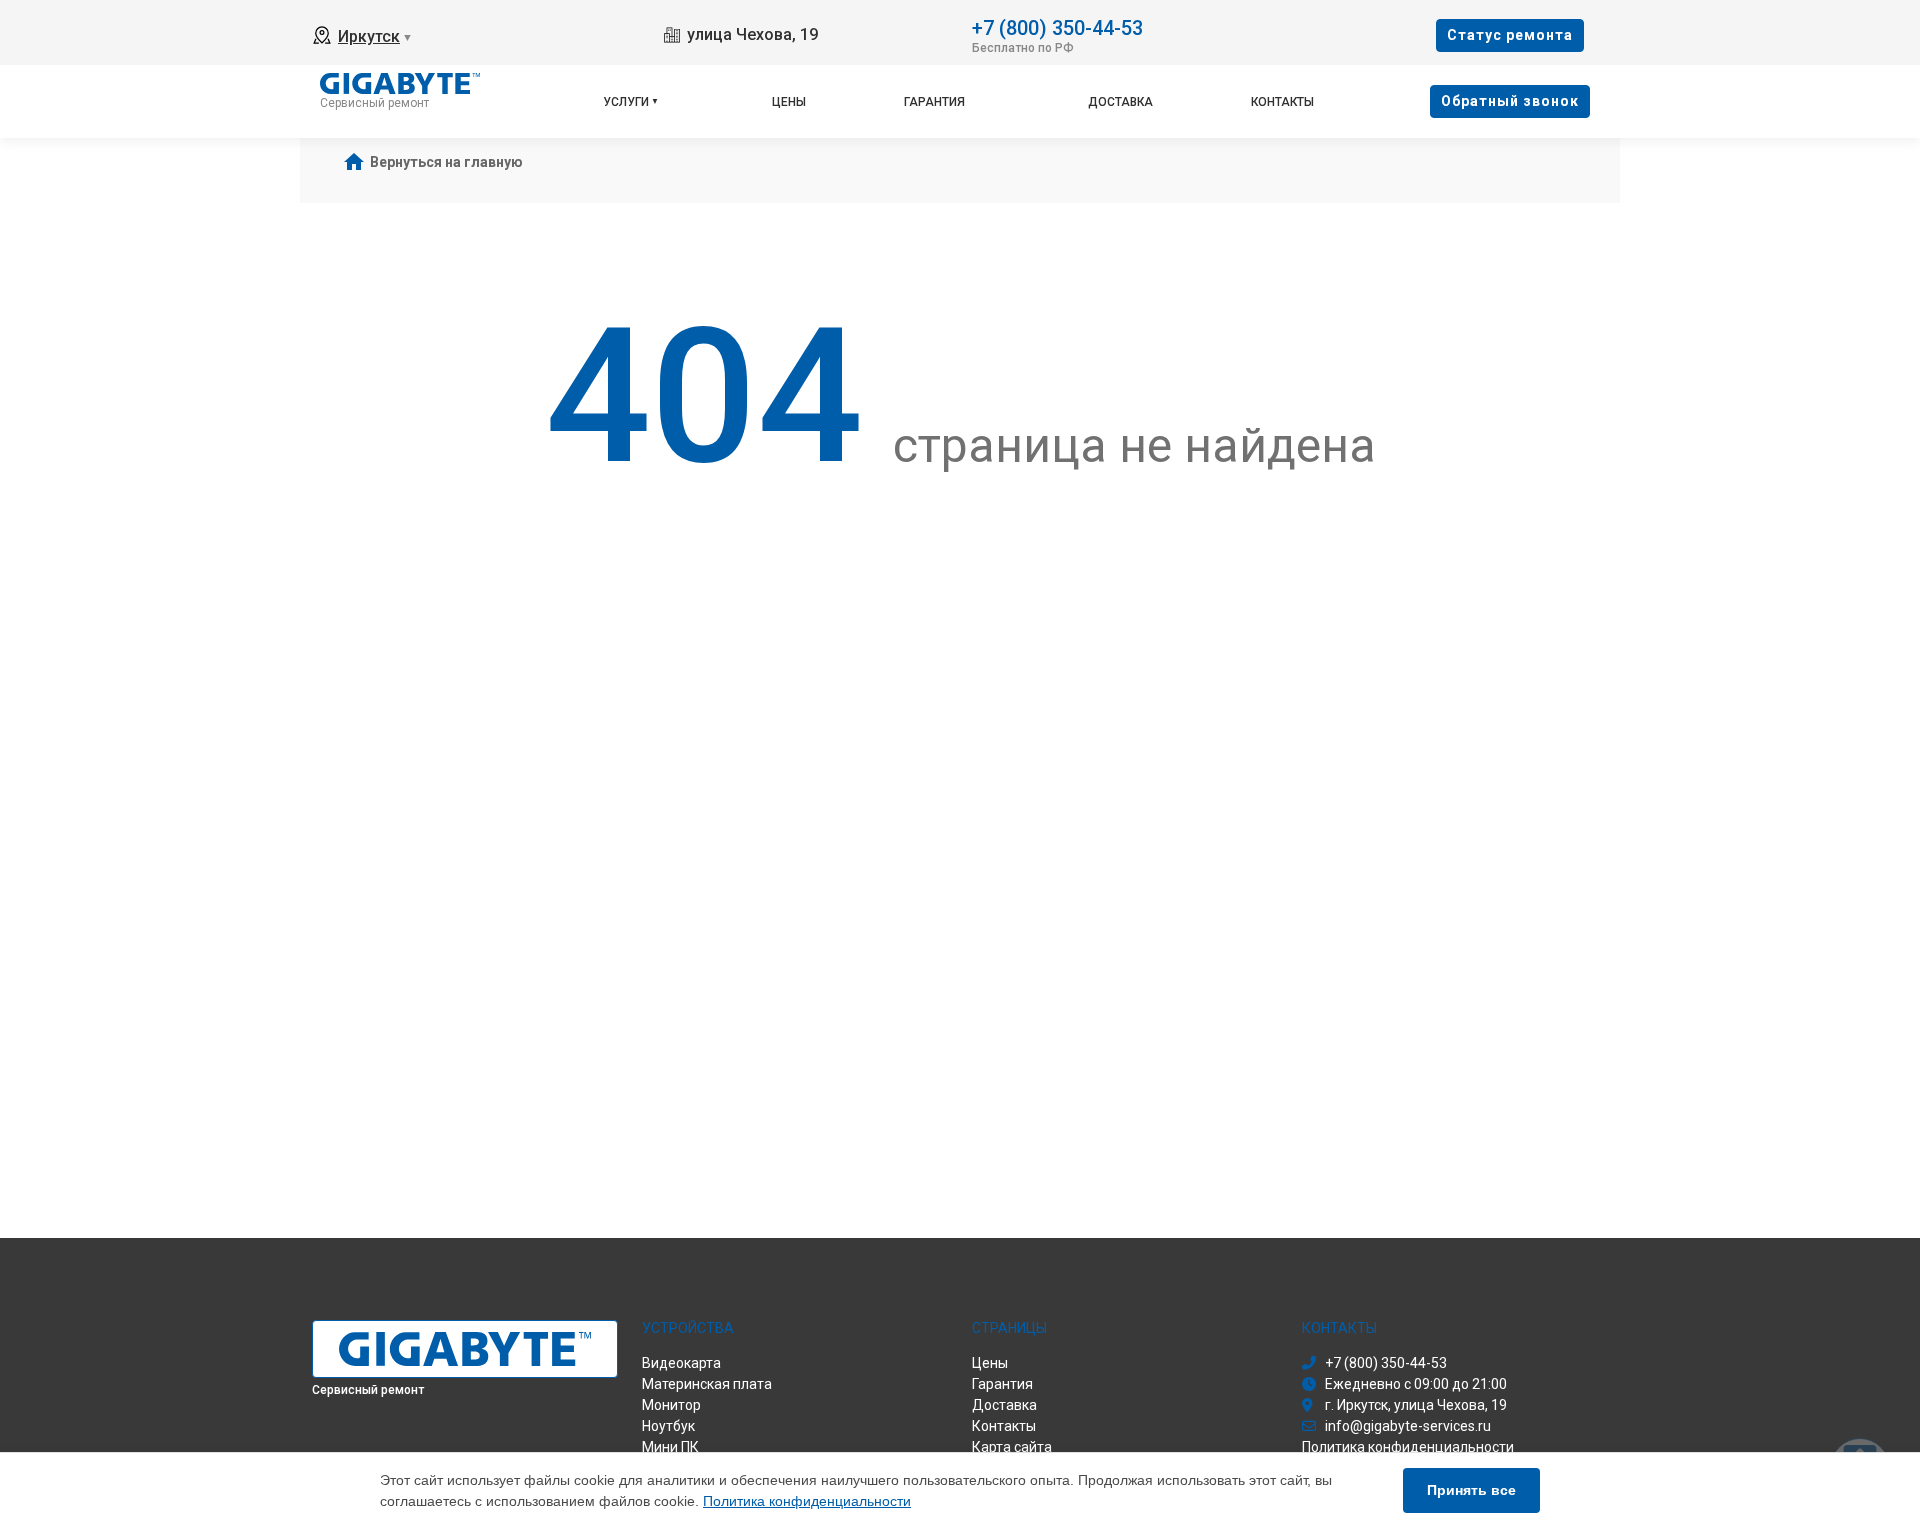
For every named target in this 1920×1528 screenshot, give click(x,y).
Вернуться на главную (446, 162)
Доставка (1120, 102)
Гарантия (934, 102)
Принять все (1471, 1490)
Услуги (626, 102)
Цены (789, 102)
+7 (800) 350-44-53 (1057, 26)
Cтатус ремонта (1510, 35)
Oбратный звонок (1510, 101)
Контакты (1282, 102)
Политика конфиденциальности (807, 1501)
